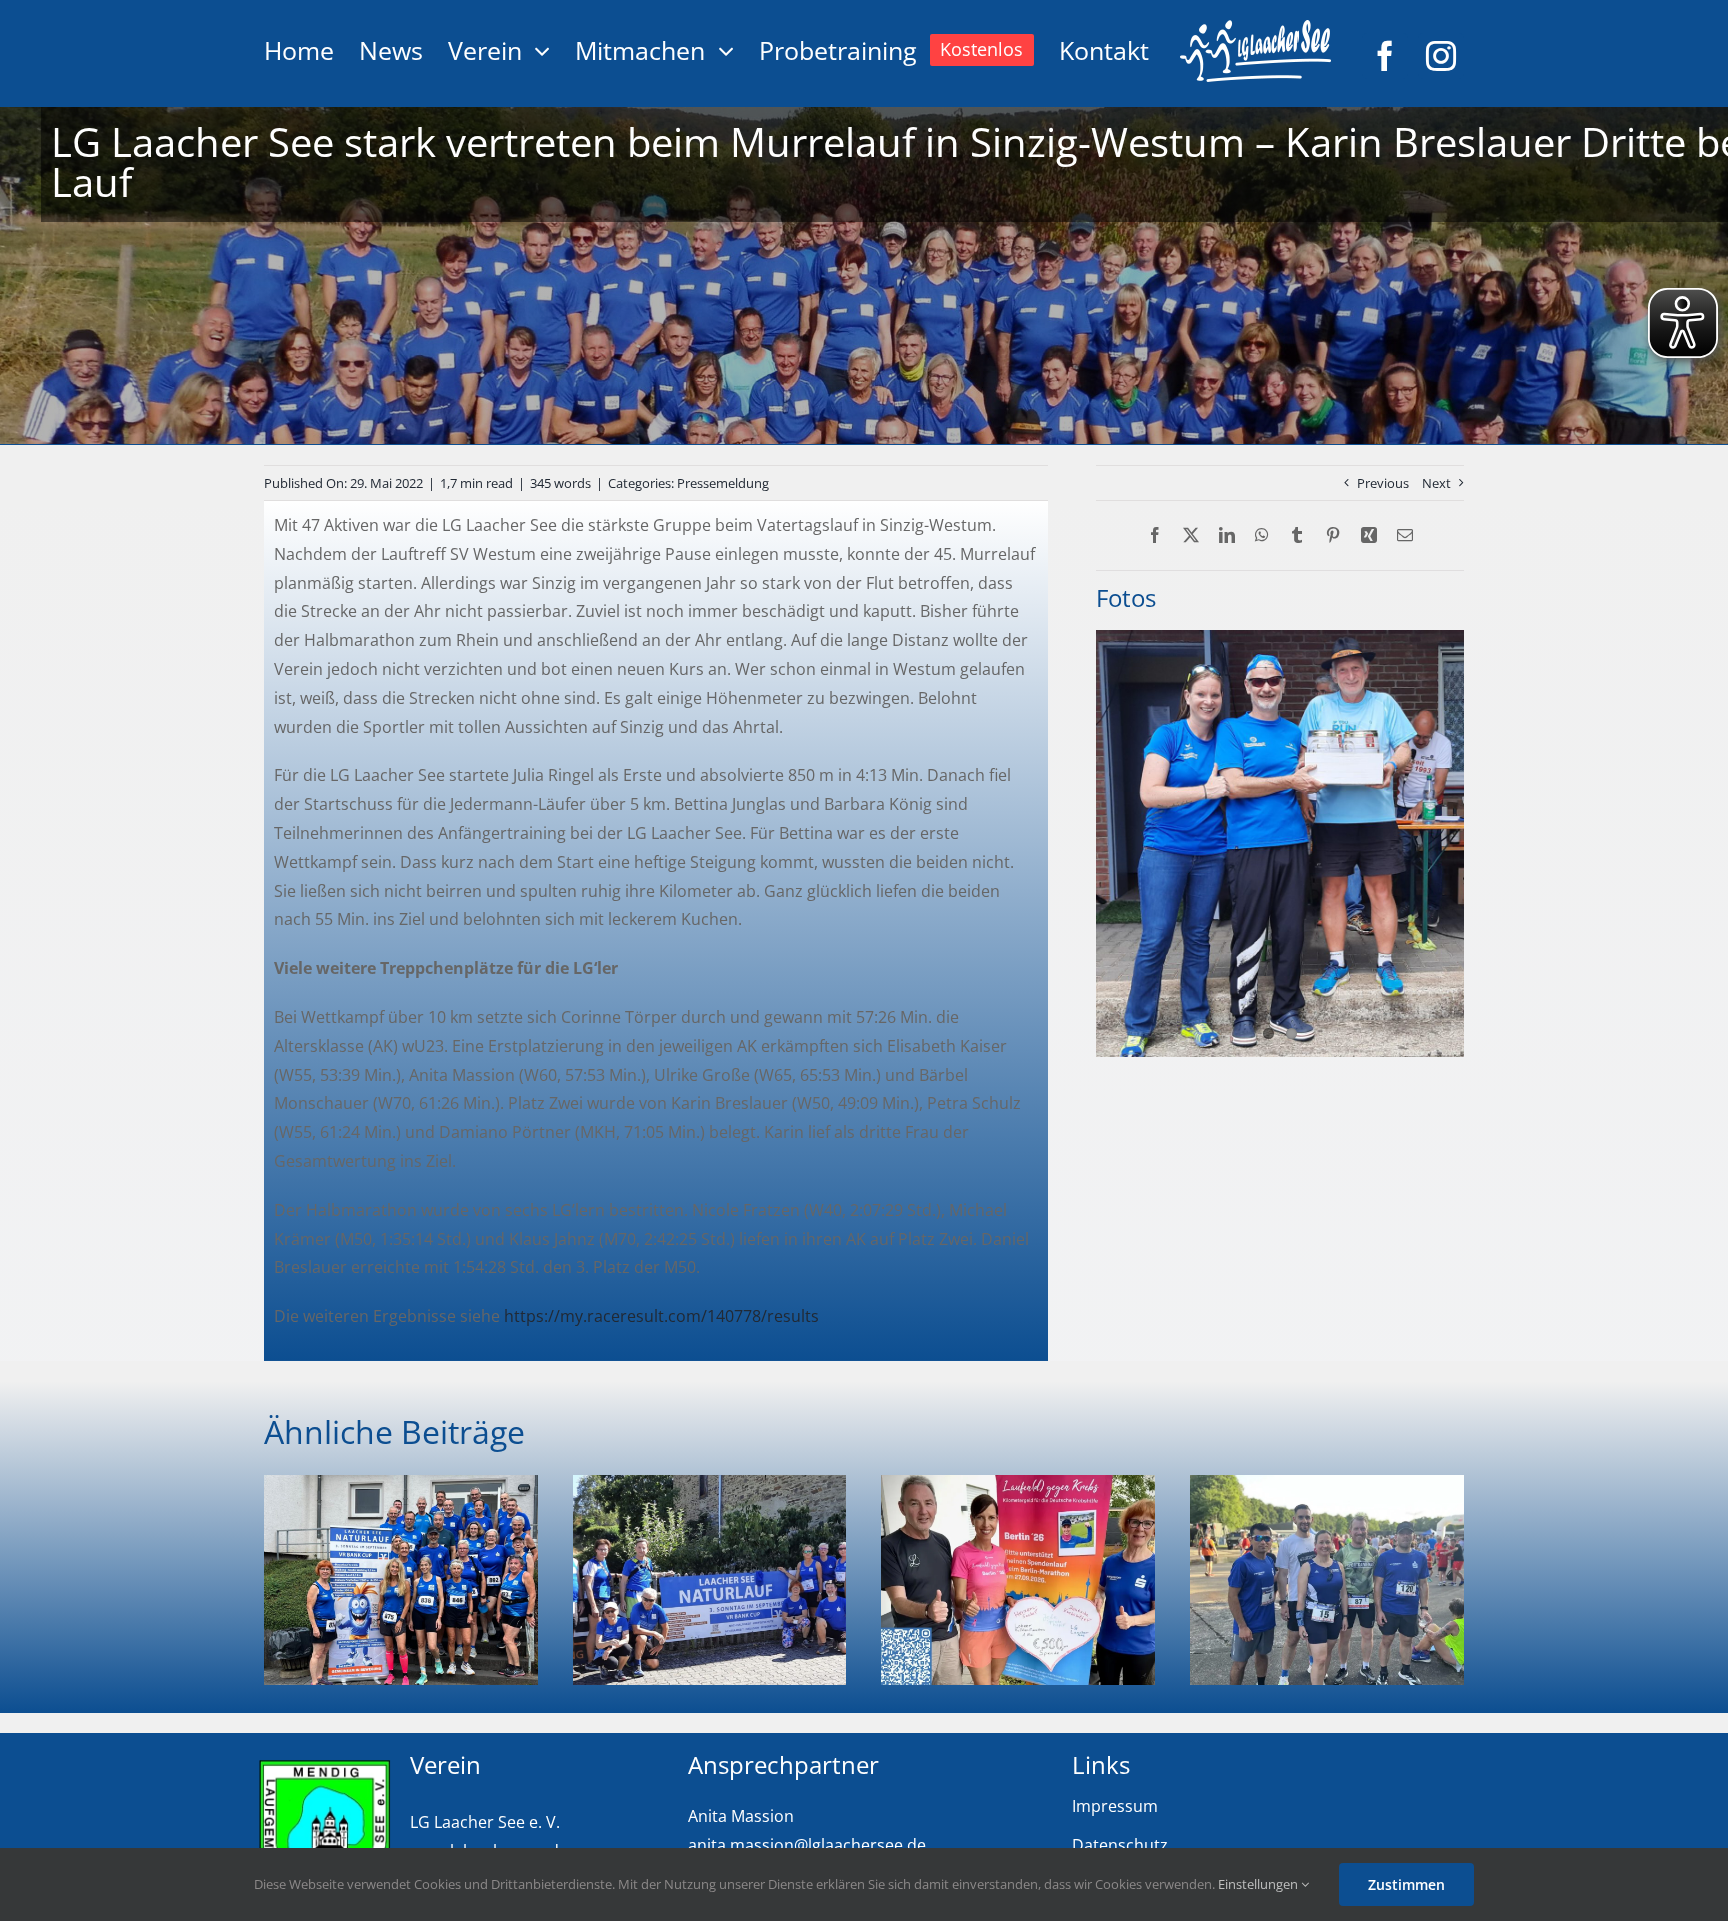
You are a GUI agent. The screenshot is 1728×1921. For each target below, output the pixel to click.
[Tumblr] (1297, 535)
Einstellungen (1259, 1884)
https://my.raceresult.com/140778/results (661, 1316)
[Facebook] (1155, 535)
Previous (1383, 483)
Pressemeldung (723, 483)
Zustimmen (1406, 1884)
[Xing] (1369, 535)
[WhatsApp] (1262, 535)
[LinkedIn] (1227, 535)
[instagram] (1441, 56)
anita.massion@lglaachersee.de (807, 1845)
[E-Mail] (1405, 535)
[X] (1191, 535)
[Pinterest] (1333, 535)
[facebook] (1385, 56)
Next (1436, 483)
